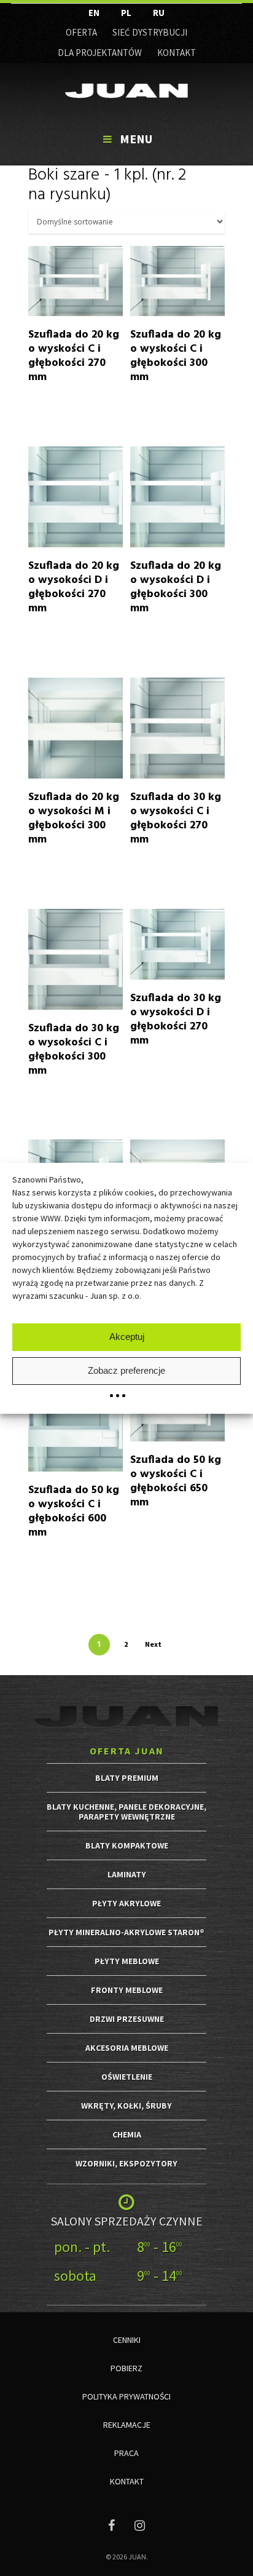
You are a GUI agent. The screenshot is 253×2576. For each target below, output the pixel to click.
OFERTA (81, 32)
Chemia (127, 2134)
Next (153, 1644)
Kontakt (127, 2481)
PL (126, 13)
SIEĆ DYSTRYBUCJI (150, 32)
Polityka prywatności (126, 2396)
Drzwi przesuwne (127, 2019)
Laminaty (127, 1874)
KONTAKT (177, 53)
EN (94, 13)
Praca (126, 2453)
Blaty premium (127, 1778)
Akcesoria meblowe (127, 2048)
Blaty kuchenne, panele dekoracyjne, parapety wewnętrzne (126, 1812)
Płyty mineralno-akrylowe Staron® (126, 1932)
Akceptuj (127, 1337)
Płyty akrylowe (126, 1903)
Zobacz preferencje (126, 1370)
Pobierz (126, 2368)
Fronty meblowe (127, 1990)
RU (159, 13)
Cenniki (127, 2340)
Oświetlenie (127, 2077)
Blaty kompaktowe (127, 1845)
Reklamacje (127, 2425)
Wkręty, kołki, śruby (126, 2106)
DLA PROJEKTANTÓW (100, 53)
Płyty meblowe (127, 1961)
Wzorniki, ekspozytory (126, 2163)
